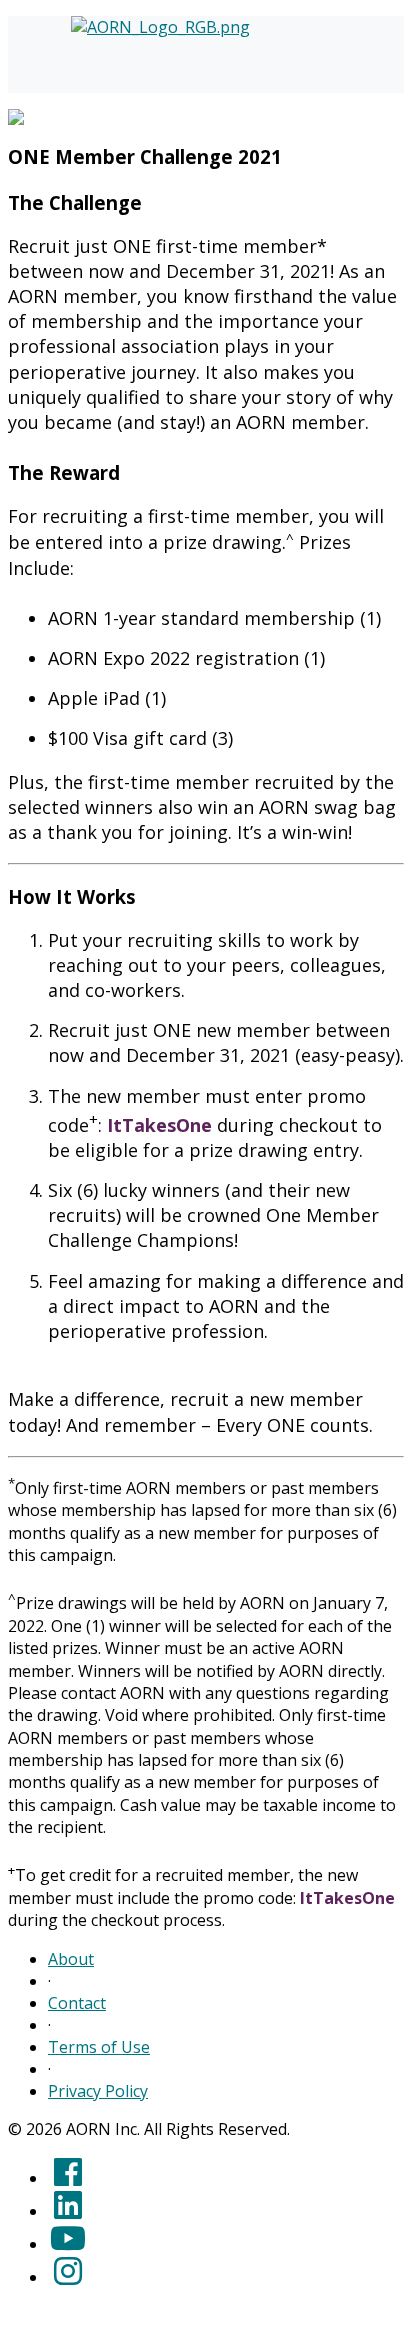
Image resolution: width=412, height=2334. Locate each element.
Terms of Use (99, 2047)
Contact (77, 2003)
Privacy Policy (98, 2091)
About (71, 1959)
